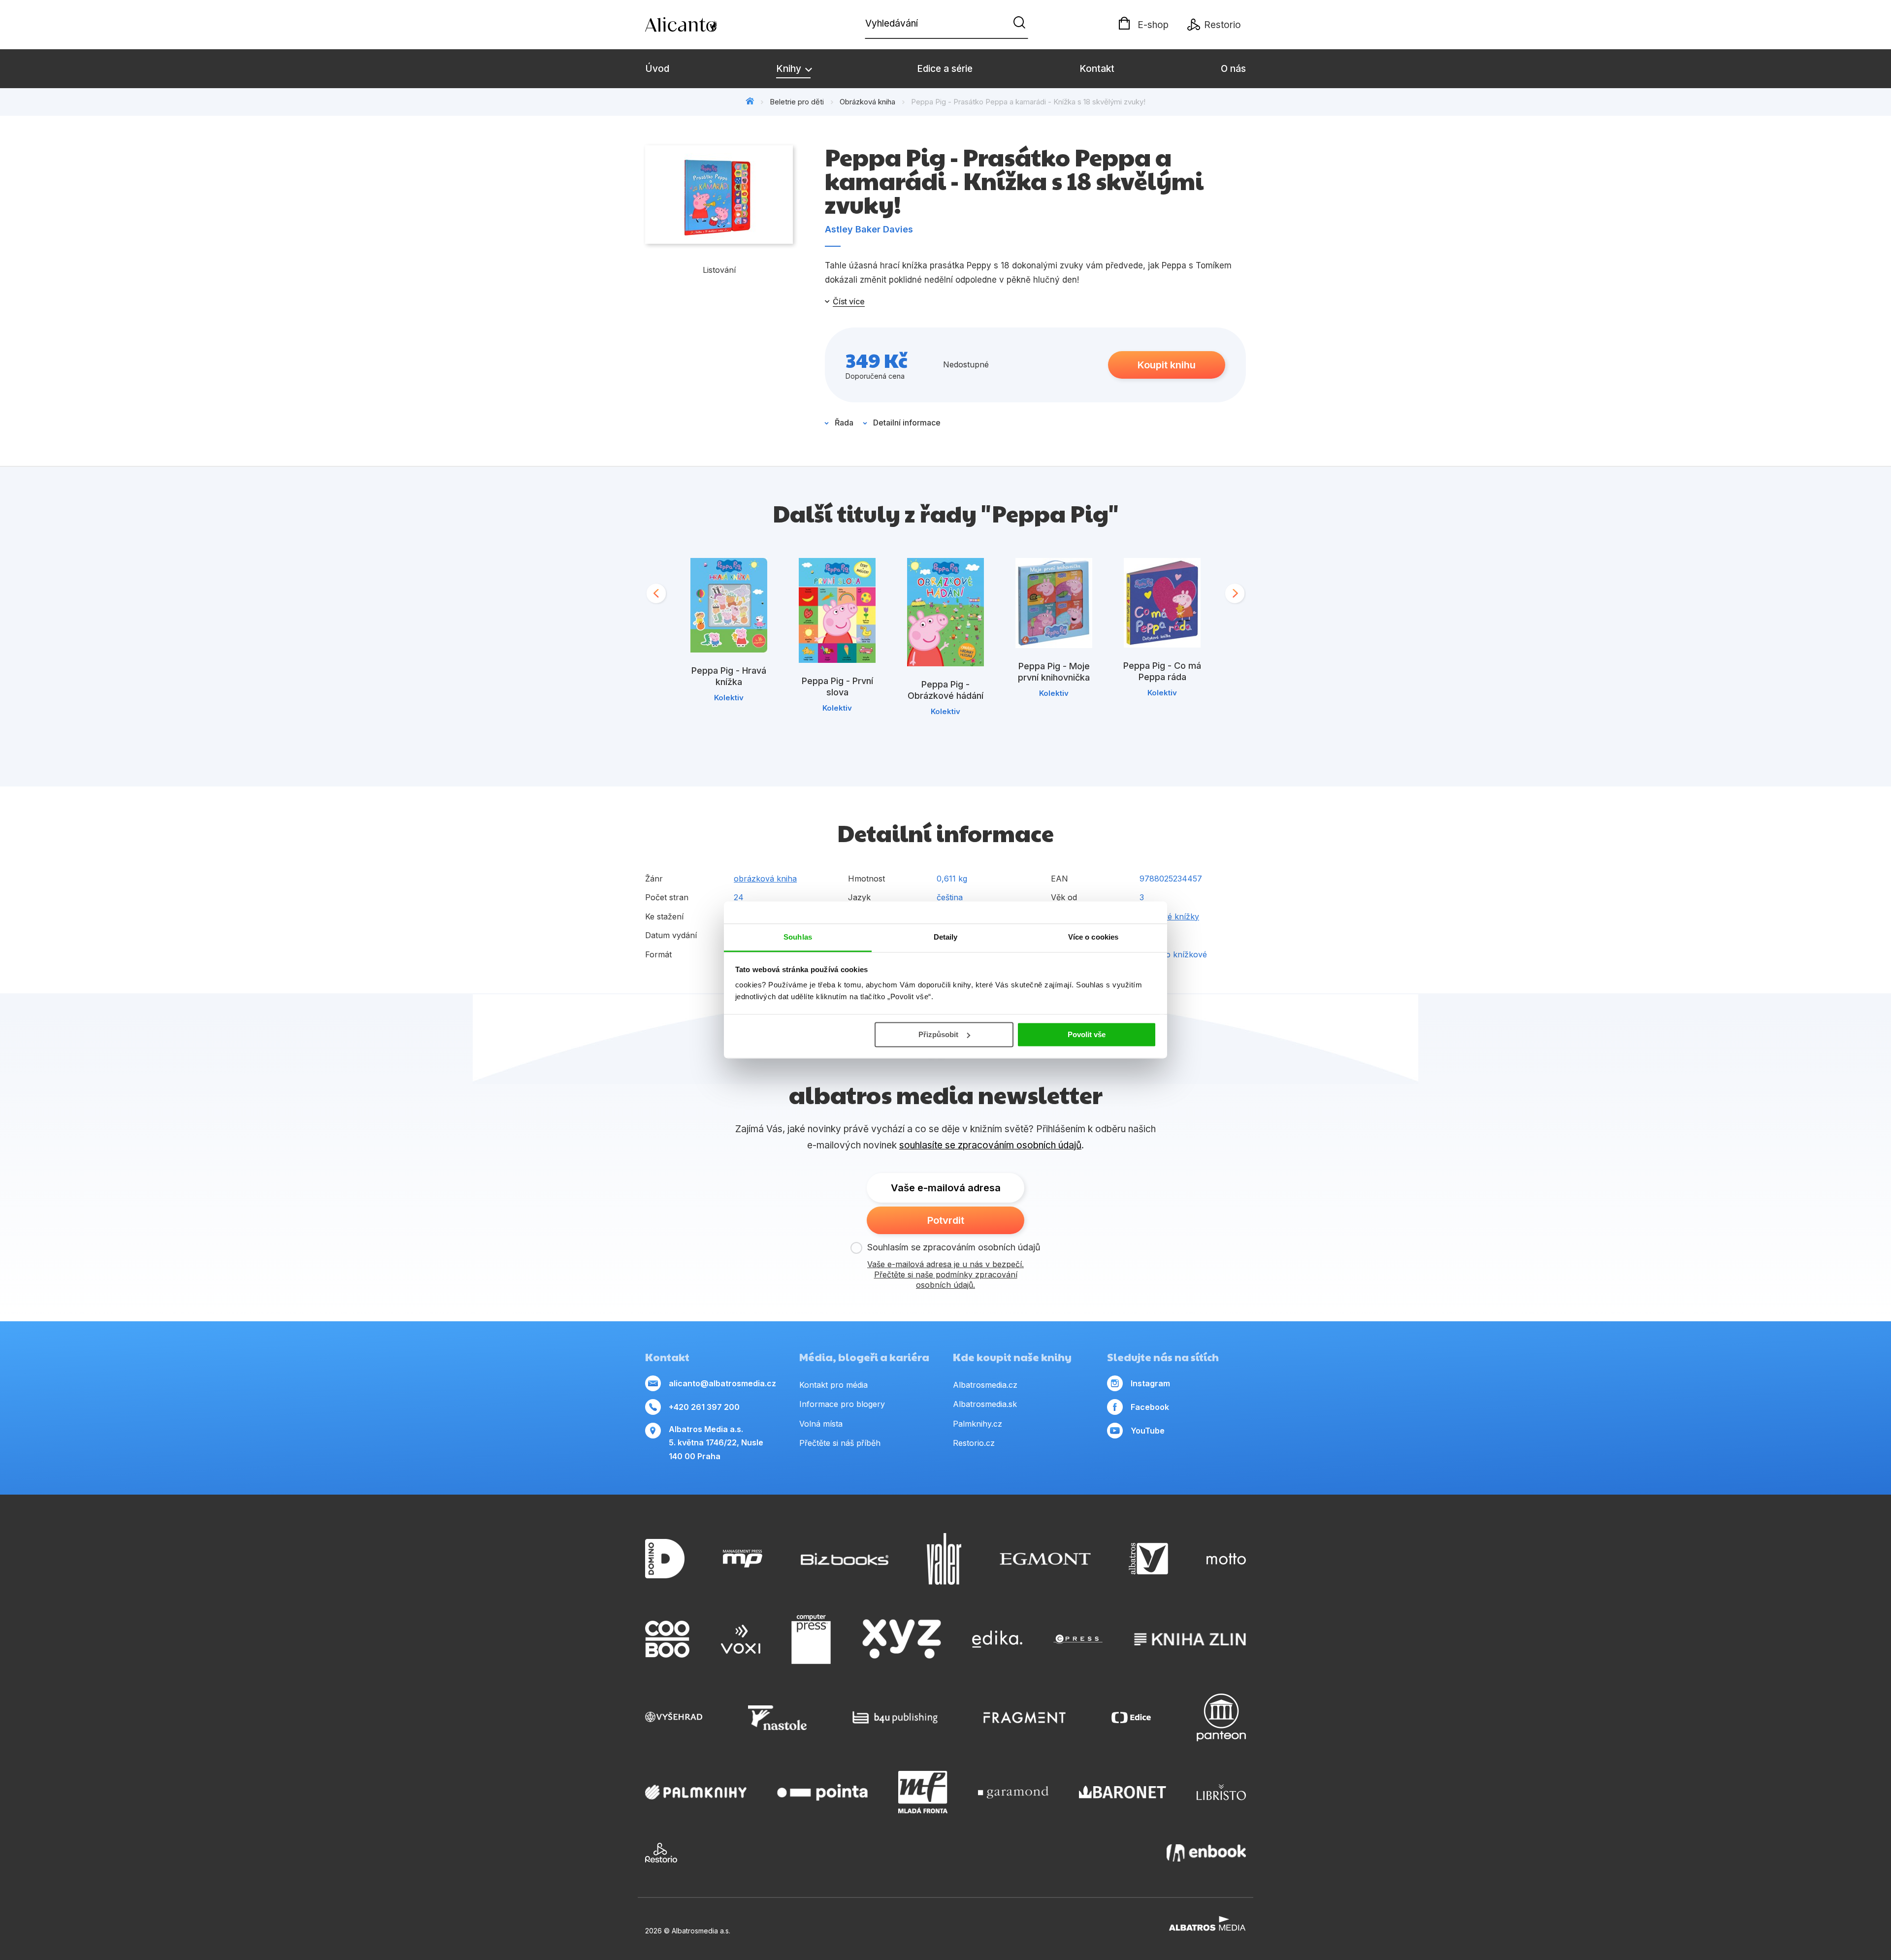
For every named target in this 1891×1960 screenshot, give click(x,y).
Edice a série (945, 69)
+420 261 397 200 (704, 1407)
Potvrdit (946, 1220)
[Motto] (1226, 1559)
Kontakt (1097, 69)
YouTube (1148, 1431)
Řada (844, 423)
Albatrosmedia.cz (985, 1385)
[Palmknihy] (696, 1792)
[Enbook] (1206, 1853)
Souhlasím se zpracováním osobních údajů (954, 1247)
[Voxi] (741, 1639)
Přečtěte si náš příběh (840, 1443)
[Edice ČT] (1131, 1717)
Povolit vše (1087, 1034)
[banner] (702, 25)
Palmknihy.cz (978, 1424)
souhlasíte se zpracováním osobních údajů (990, 1145)
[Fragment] (1025, 1717)
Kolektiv (729, 698)
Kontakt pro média (833, 1385)
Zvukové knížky (1169, 916)
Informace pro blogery (842, 1404)
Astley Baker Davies (869, 229)
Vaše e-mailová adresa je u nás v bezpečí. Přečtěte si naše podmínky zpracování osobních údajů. (945, 1274)
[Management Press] (743, 1559)
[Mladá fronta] (923, 1792)
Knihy (790, 69)
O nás (1233, 69)
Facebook (1150, 1407)
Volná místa (821, 1424)
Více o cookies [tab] (1093, 937)
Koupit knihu (1167, 365)
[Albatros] (1148, 1559)
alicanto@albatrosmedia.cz (722, 1383)
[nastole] (778, 1717)
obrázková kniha (765, 879)
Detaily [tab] (946, 937)
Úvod (657, 69)
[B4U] (895, 1717)
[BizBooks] (845, 1559)
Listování (719, 270)
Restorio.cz (974, 1443)
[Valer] (944, 1559)
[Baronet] (1123, 1792)
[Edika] (997, 1639)
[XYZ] (902, 1639)
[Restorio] (661, 1853)
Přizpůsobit (938, 1034)
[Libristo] (1221, 1792)
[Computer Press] (811, 1639)
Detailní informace (907, 423)
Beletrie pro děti (797, 102)
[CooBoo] (667, 1639)
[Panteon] (1221, 1717)
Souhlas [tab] (798, 937)
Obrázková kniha (867, 102)
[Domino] (665, 1559)
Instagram (1150, 1383)
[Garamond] (1013, 1792)
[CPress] (1078, 1639)
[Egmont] (1045, 1559)
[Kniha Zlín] (1190, 1639)
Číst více (849, 301)
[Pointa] (822, 1792)
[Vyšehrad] (674, 1717)
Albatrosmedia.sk (985, 1404)
